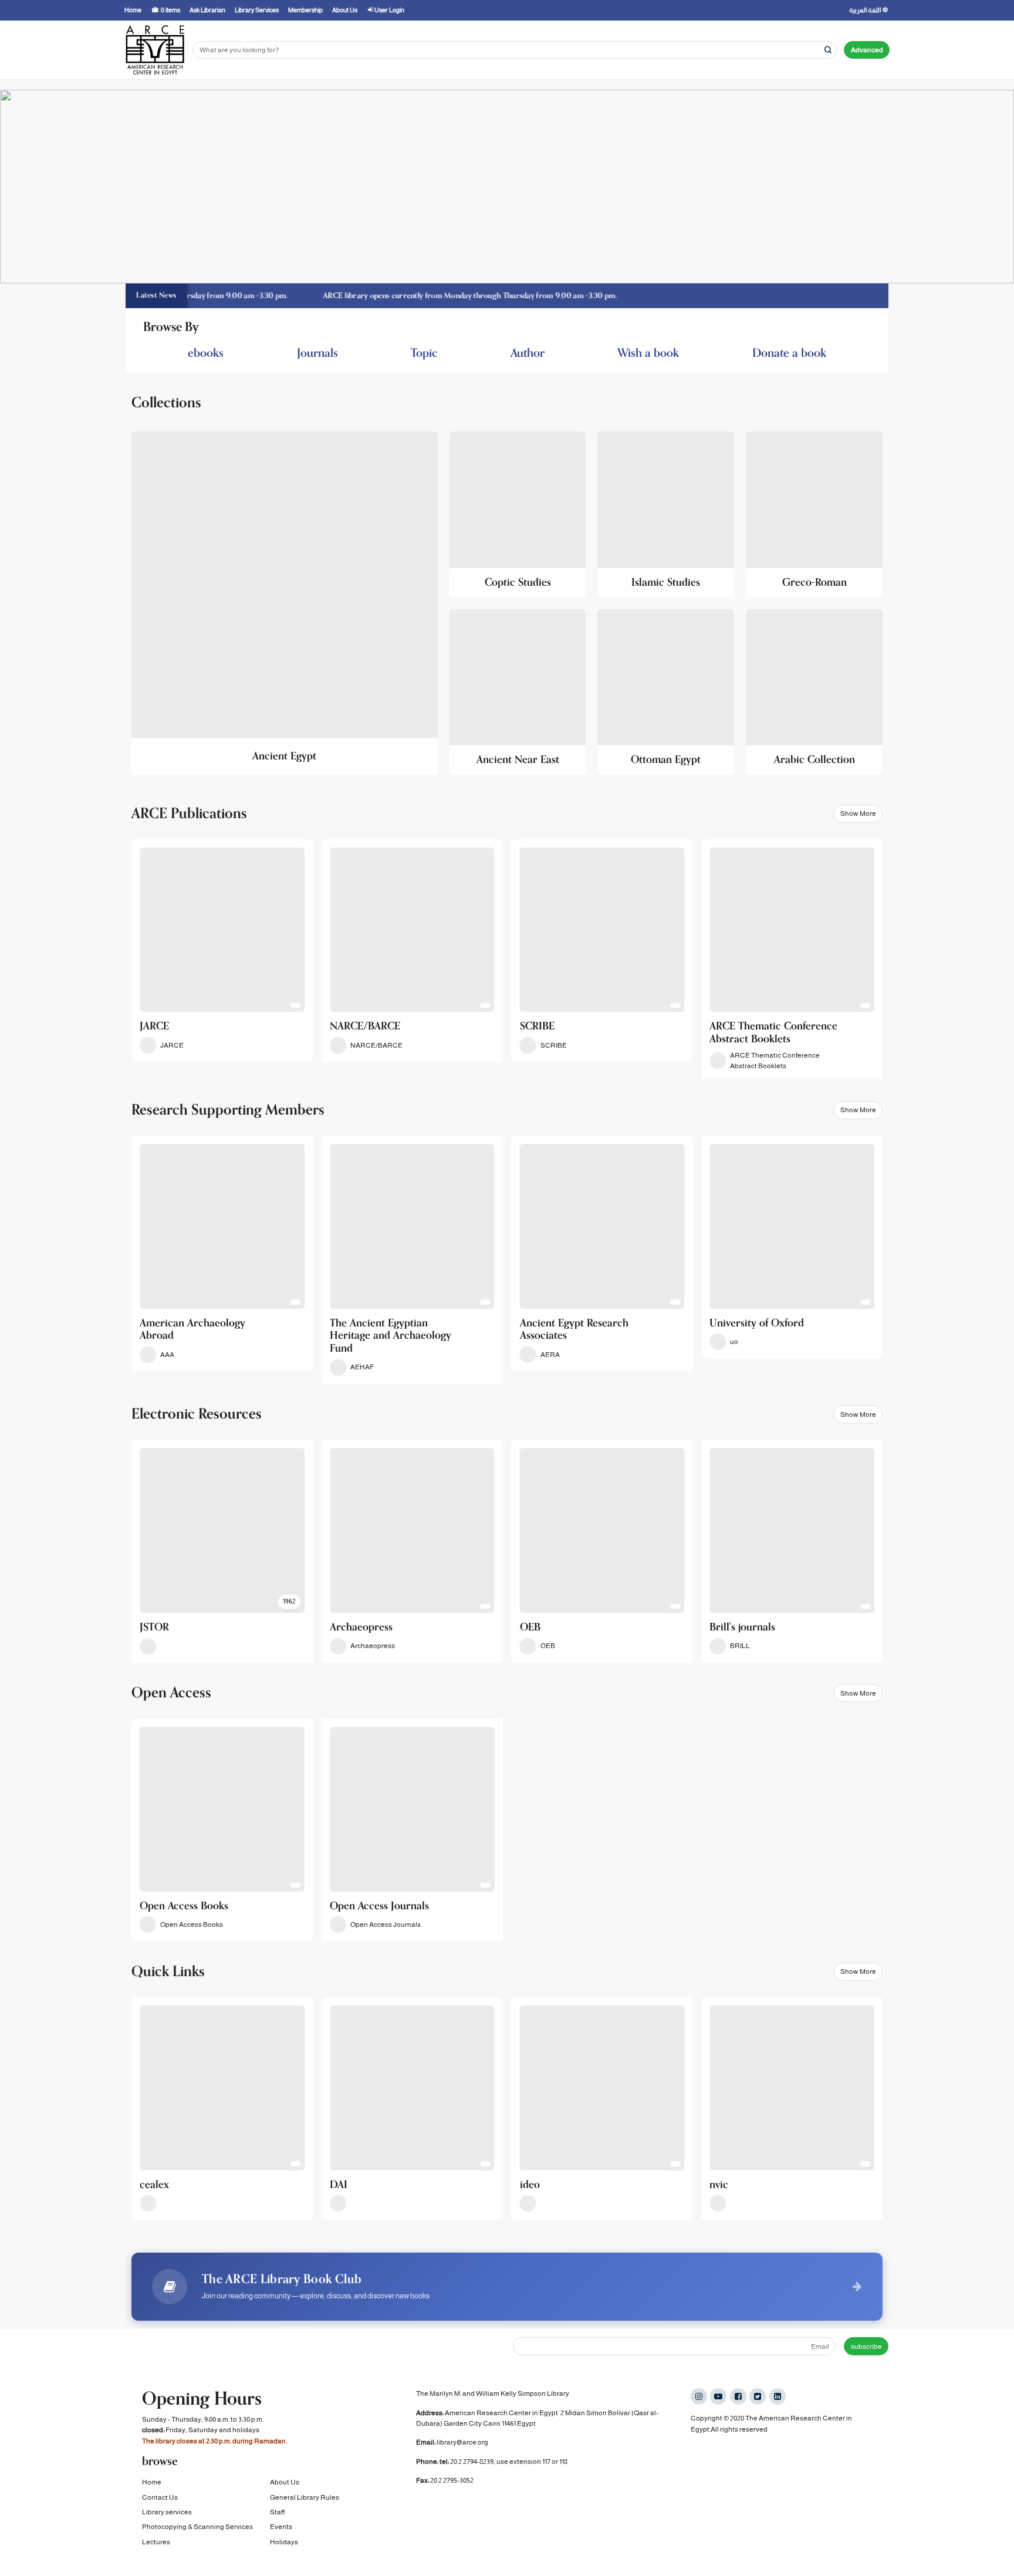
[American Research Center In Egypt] (155, 50)
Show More (858, 813)
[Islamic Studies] (666, 514)
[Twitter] (758, 2396)
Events (281, 2527)
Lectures (156, 2542)
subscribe (866, 2347)
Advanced (867, 50)
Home (152, 2482)
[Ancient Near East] (518, 692)
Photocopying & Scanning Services (197, 2527)
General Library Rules (305, 2497)
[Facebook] (738, 2396)
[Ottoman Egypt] (666, 692)
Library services (167, 2512)
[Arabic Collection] (814, 692)
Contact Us (160, 2497)
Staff (277, 2512)
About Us (285, 2482)
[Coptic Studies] (518, 514)
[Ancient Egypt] (285, 603)
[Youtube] (718, 2396)
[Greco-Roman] (814, 514)
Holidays (284, 2542)
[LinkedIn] (778, 2396)
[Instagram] (699, 2396)
